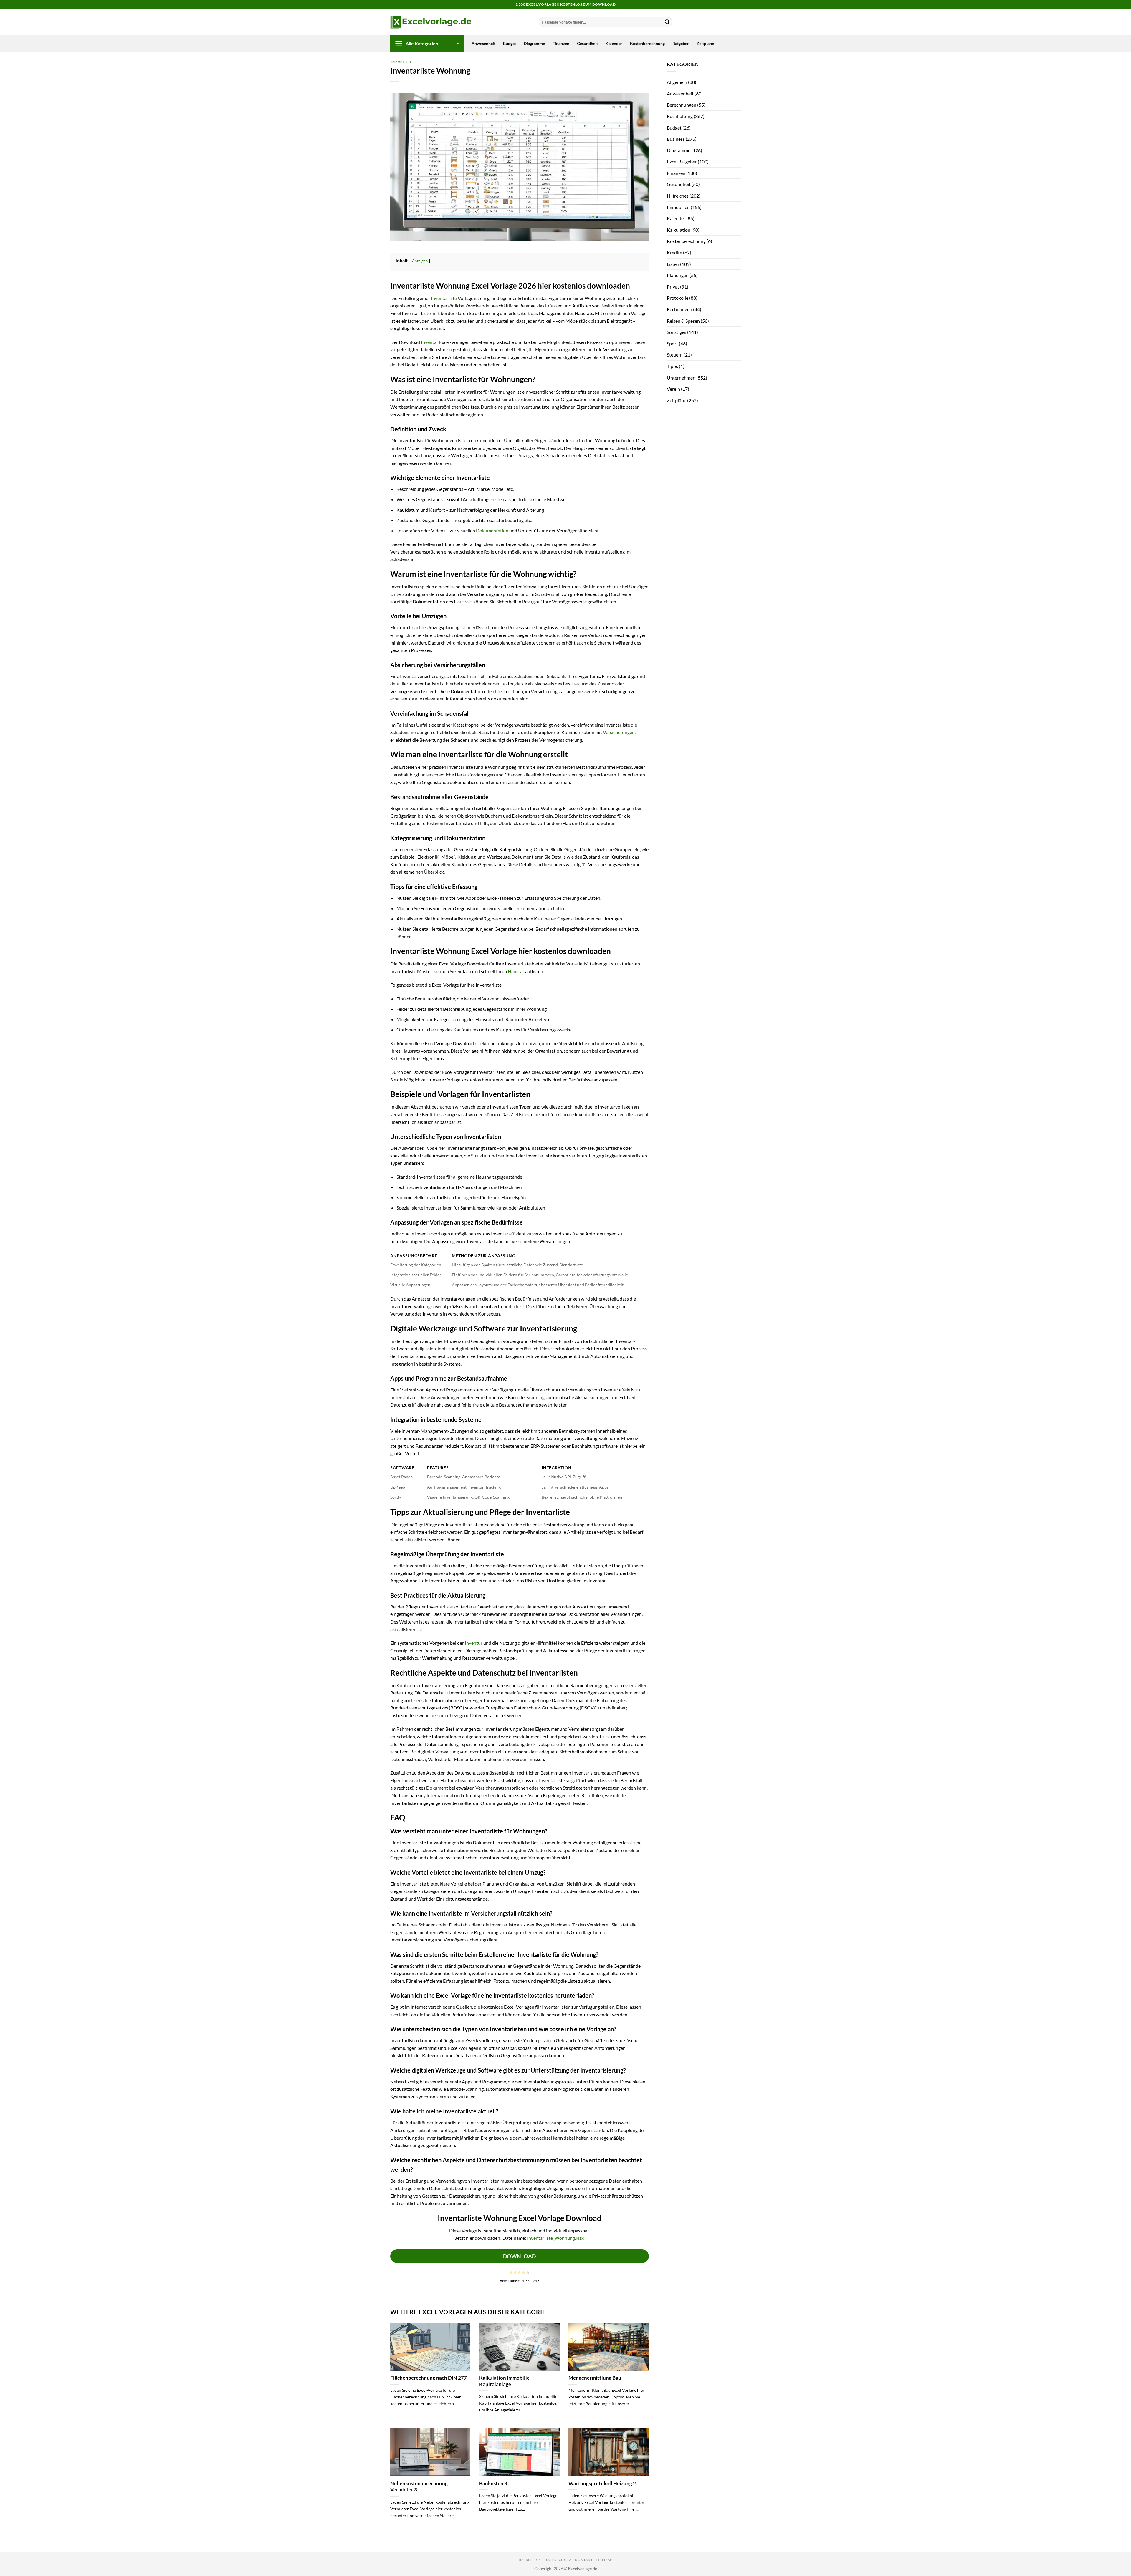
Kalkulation (679, 230)
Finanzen (561, 43)
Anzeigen (420, 261)
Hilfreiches (678, 196)
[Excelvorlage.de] (431, 22)
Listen (673, 264)
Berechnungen (682, 105)
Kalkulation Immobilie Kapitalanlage (504, 2381)
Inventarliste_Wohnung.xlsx (555, 2238)
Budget (510, 43)
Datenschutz (558, 2560)
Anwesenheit (483, 43)
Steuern (675, 355)
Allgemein (677, 82)
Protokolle (678, 298)
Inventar (430, 342)
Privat (673, 287)
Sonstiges (677, 332)
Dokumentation (492, 530)
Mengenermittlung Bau (595, 2378)
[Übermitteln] (667, 22)
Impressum (530, 2560)
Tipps (672, 366)
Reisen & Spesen (683, 321)
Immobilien (401, 62)
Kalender (614, 43)
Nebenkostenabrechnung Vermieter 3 (419, 2487)
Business (676, 139)
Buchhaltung (680, 116)
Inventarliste (444, 298)
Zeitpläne (705, 43)
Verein (673, 389)
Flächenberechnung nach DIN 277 (429, 2378)
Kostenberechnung (647, 43)
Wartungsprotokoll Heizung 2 (602, 2484)
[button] (427, 43)
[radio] (511, 2272)
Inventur (474, 1643)
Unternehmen (681, 378)
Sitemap (604, 2560)
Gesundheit (587, 43)
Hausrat (516, 971)
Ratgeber (681, 43)
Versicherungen (619, 732)
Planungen (678, 275)
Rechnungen (679, 309)
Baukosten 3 (493, 2484)
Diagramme (534, 43)
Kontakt (584, 2560)
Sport (672, 343)
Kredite (674, 252)
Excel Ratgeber (682, 161)
